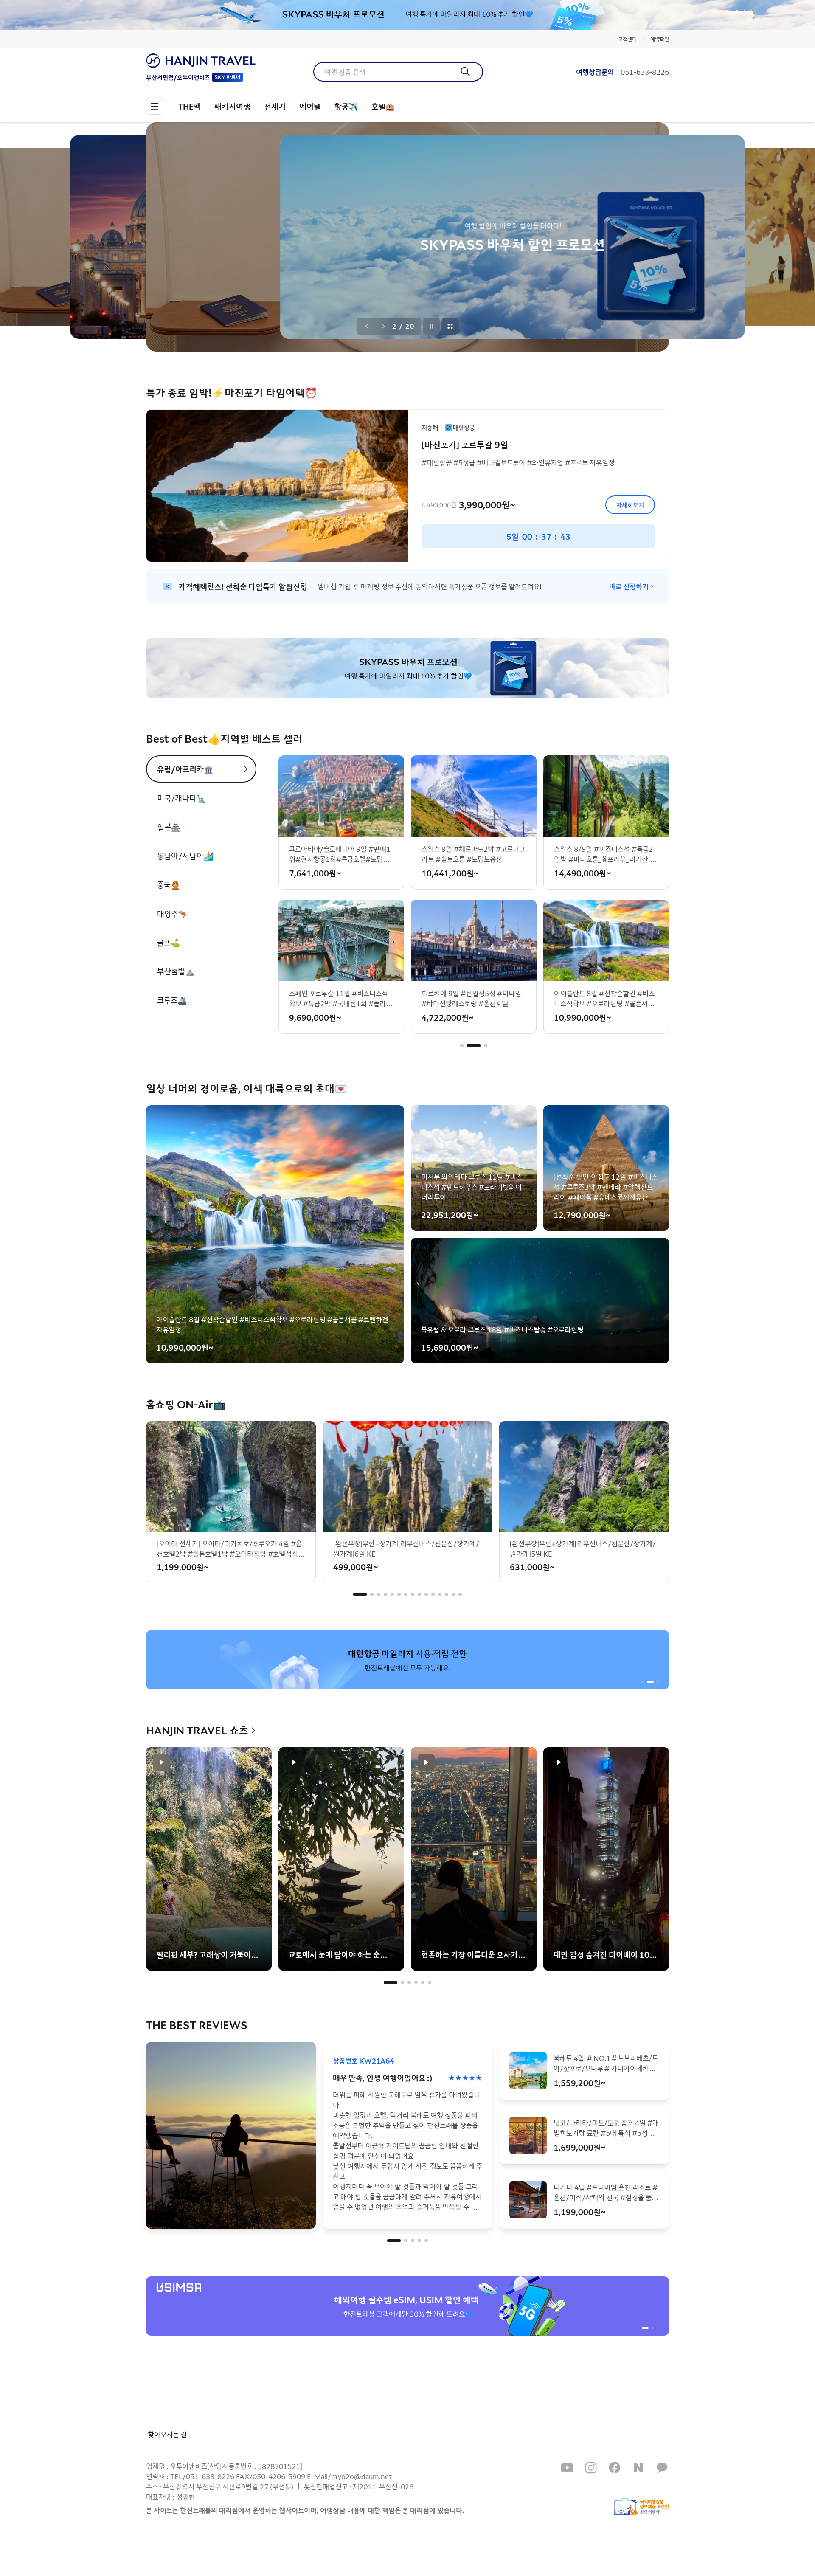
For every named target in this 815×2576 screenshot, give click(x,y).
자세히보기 (630, 505)
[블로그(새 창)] (638, 2468)
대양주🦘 (172, 913)
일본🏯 (169, 827)
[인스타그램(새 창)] (591, 2468)
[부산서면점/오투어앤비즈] (201, 61)
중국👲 (169, 884)
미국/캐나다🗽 (181, 798)
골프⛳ (169, 942)
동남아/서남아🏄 (185, 856)
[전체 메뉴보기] (155, 106)
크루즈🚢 (172, 1000)
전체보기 (450, 326)
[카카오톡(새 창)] (662, 2468)
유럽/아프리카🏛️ (185, 769)
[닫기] (663, 15)
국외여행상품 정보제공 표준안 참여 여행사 (641, 2507)
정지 (432, 326)
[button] (462, 1046)
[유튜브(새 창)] (567, 2468)
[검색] (466, 72)
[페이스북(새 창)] (615, 2468)
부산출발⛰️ (176, 971)
